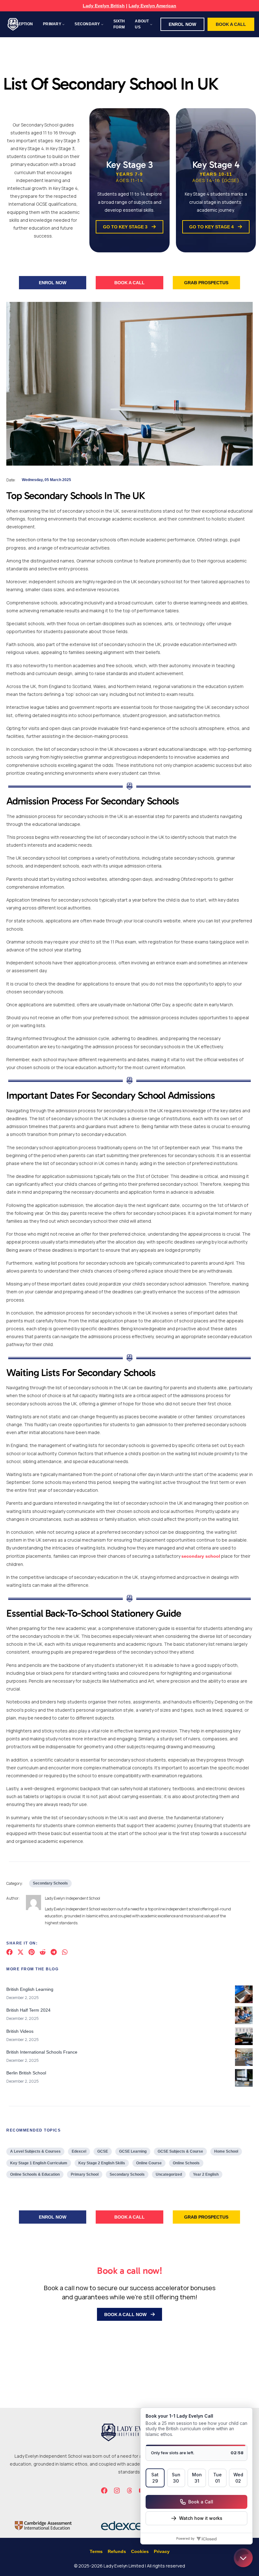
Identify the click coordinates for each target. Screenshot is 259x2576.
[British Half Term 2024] (244, 2016)
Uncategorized (169, 2174)
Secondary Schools (50, 1883)
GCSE (103, 2151)
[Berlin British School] (244, 2079)
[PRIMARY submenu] (63, 24)
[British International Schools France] (244, 2058)
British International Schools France (42, 2052)
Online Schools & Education (35, 2174)
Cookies (140, 2551)
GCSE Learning (133, 2151)
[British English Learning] (244, 1996)
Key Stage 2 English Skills (102, 2163)
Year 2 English (206, 2174)
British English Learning (30, 1989)
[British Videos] (244, 2038)
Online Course (149, 2163)
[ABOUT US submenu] (151, 24)
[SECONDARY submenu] (102, 24)
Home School (226, 2151)
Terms (96, 2551)
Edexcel (79, 2151)
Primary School (85, 2174)
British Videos (20, 2031)
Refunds (117, 2551)
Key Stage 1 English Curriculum (39, 2163)
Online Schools (186, 2163)
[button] (182, 24)
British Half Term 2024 (28, 2010)
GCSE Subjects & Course (180, 2151)
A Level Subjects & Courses (35, 2151)
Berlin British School (26, 2073)
